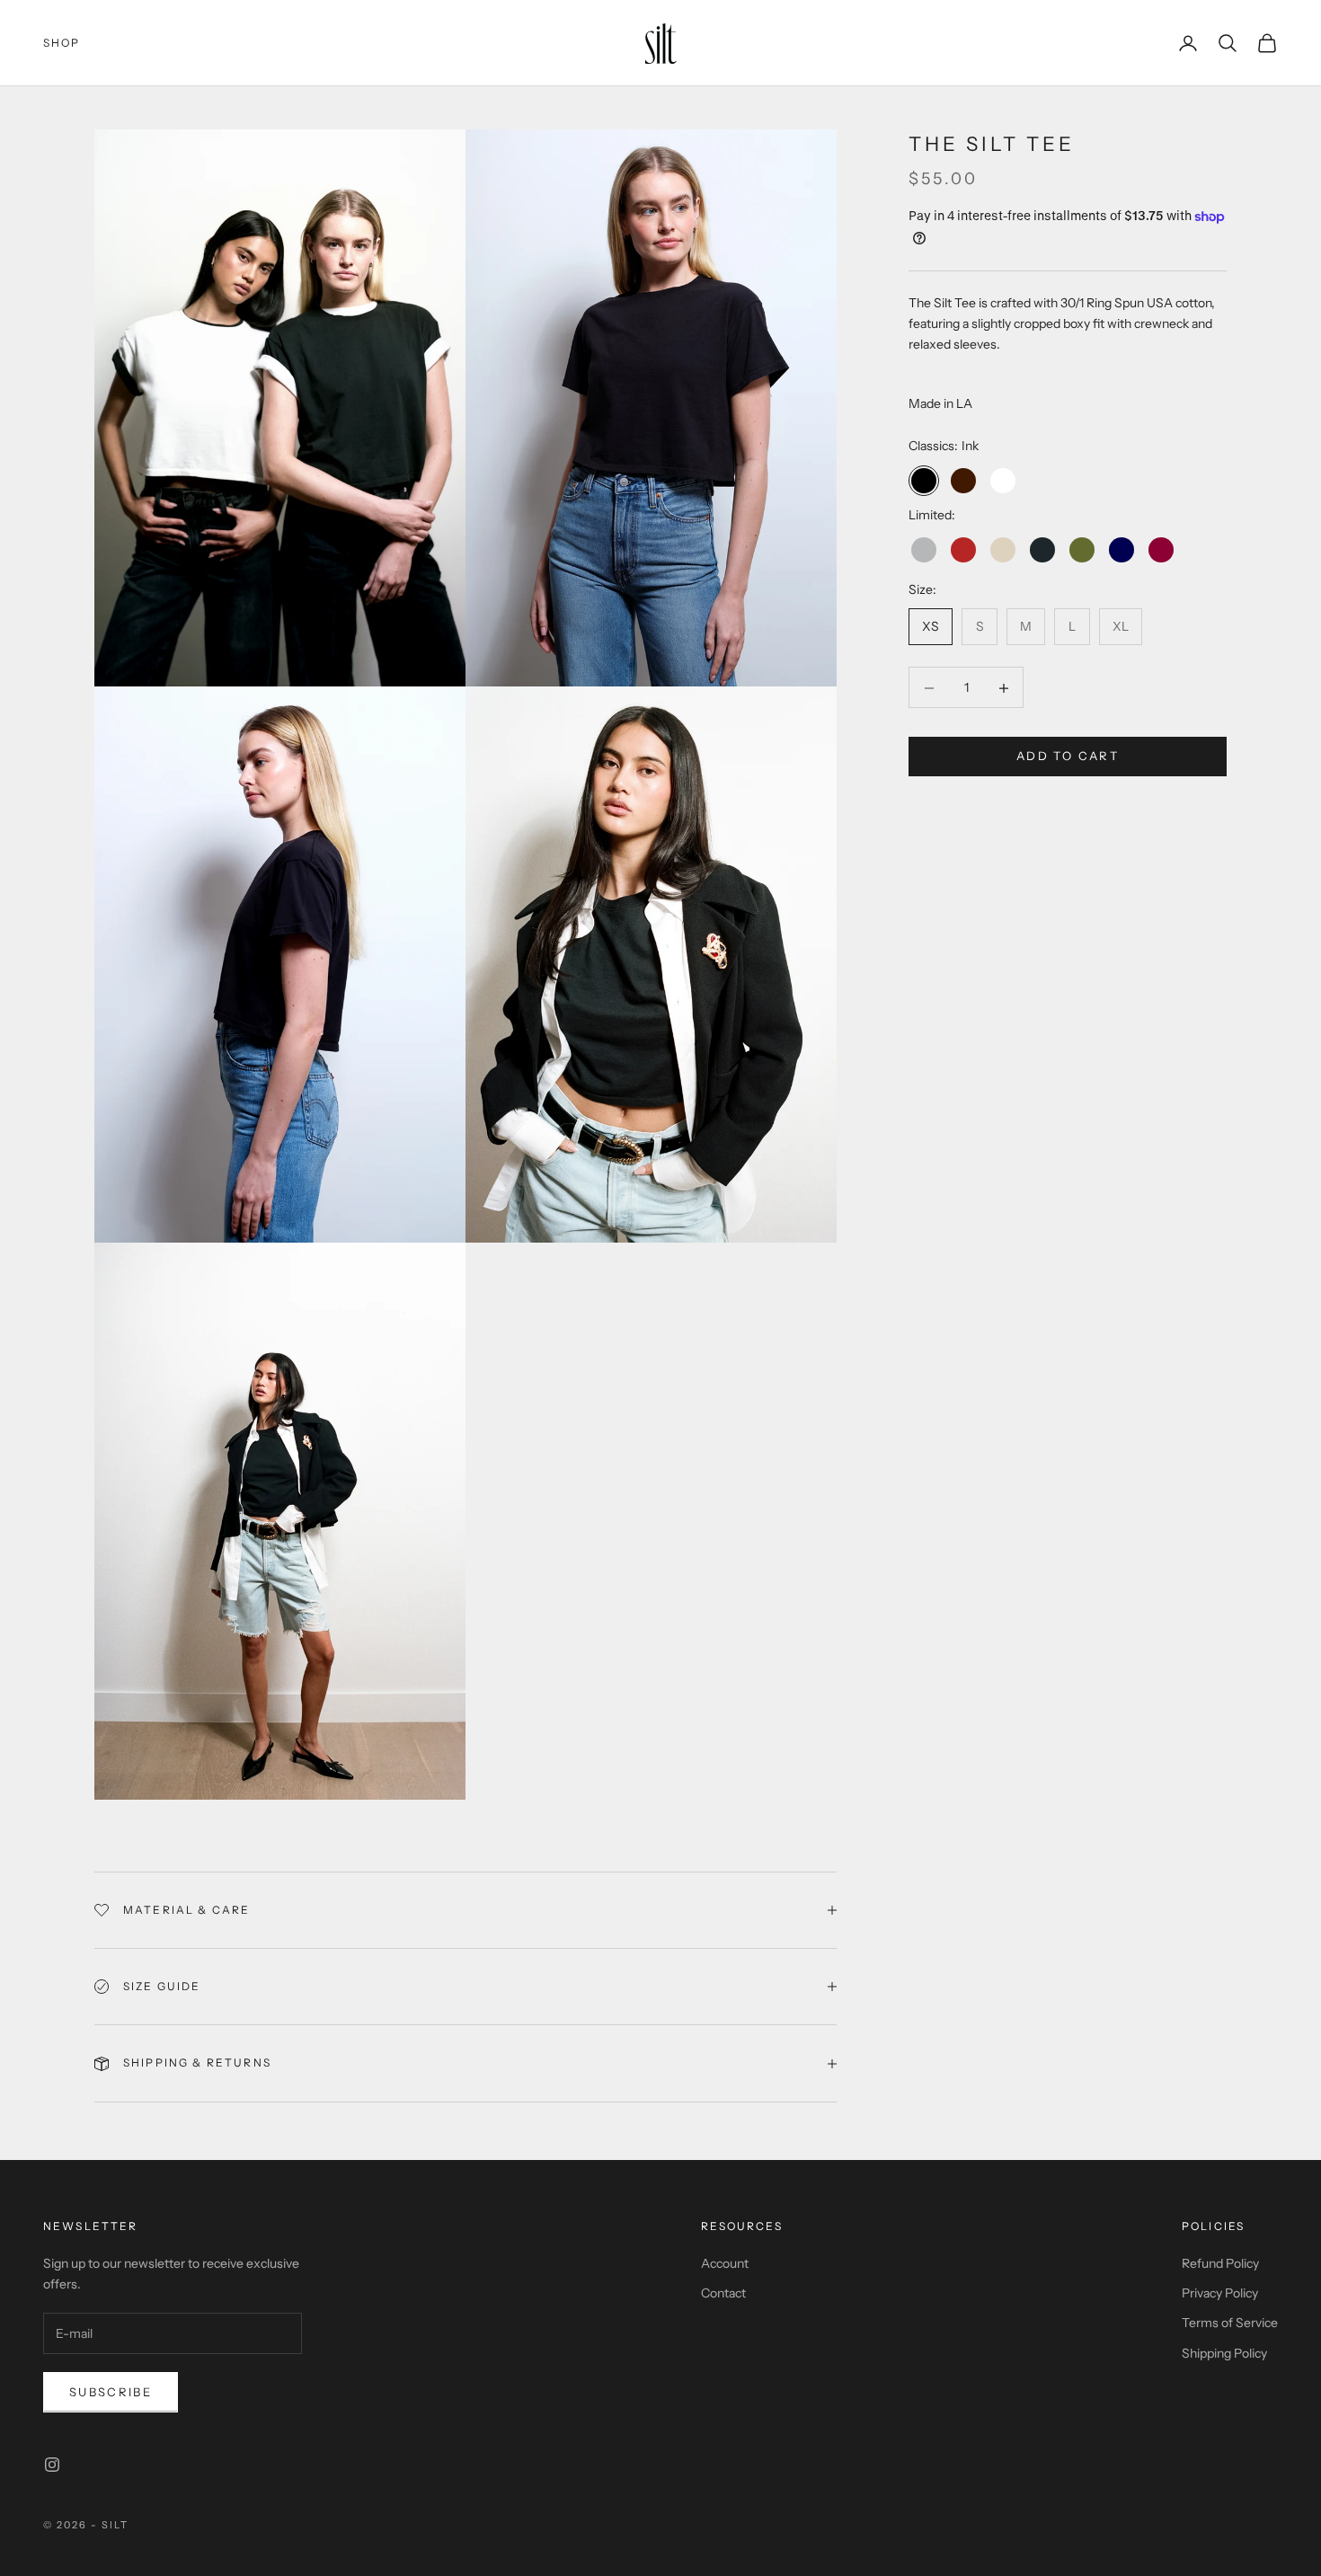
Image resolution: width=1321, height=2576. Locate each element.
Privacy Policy (1220, 2293)
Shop (62, 43)
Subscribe (111, 2392)
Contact (723, 2293)
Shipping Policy (1224, 2353)
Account (725, 2263)
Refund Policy (1220, 2263)
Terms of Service (1230, 2323)
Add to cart (1068, 757)
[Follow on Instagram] (52, 2465)
